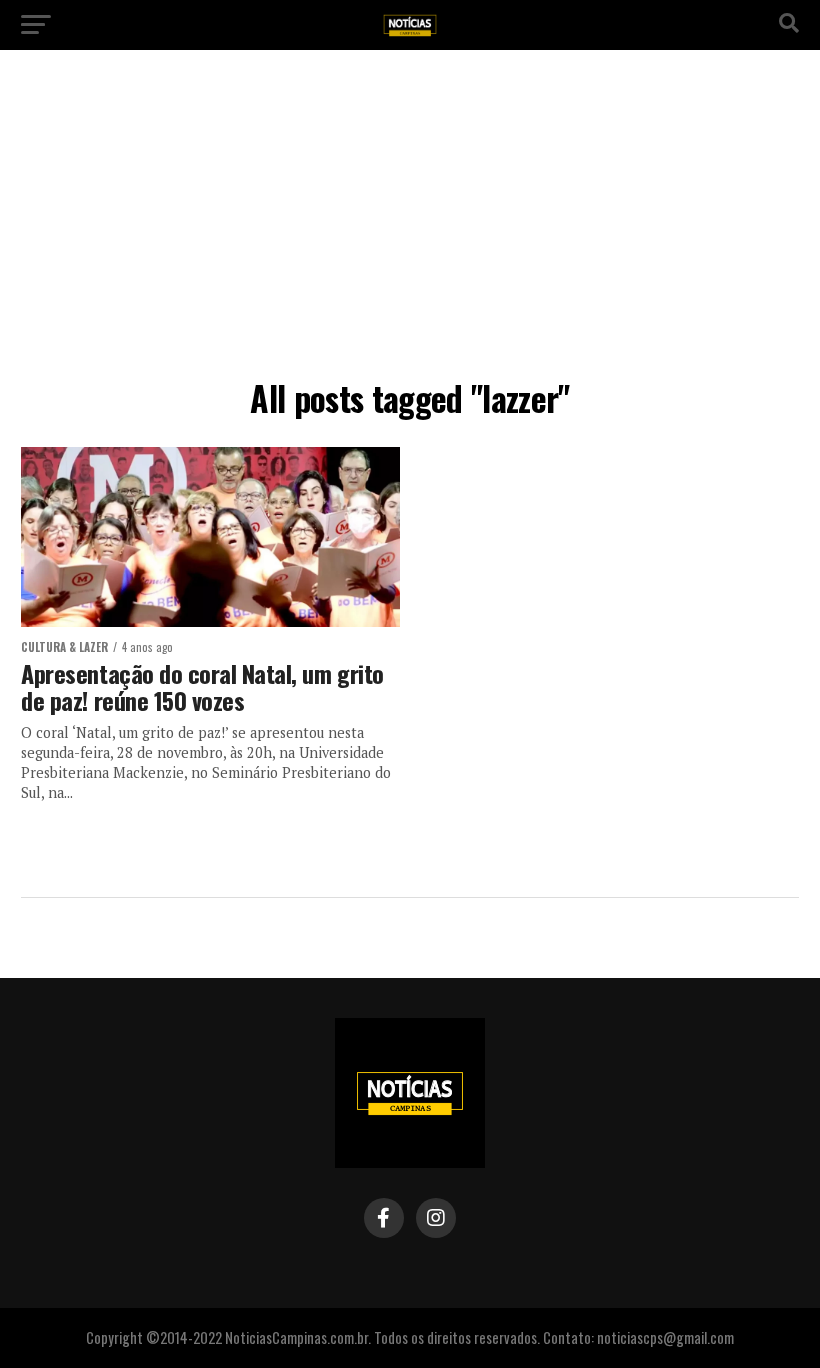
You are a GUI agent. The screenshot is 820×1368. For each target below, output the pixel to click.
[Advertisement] (410, 220)
